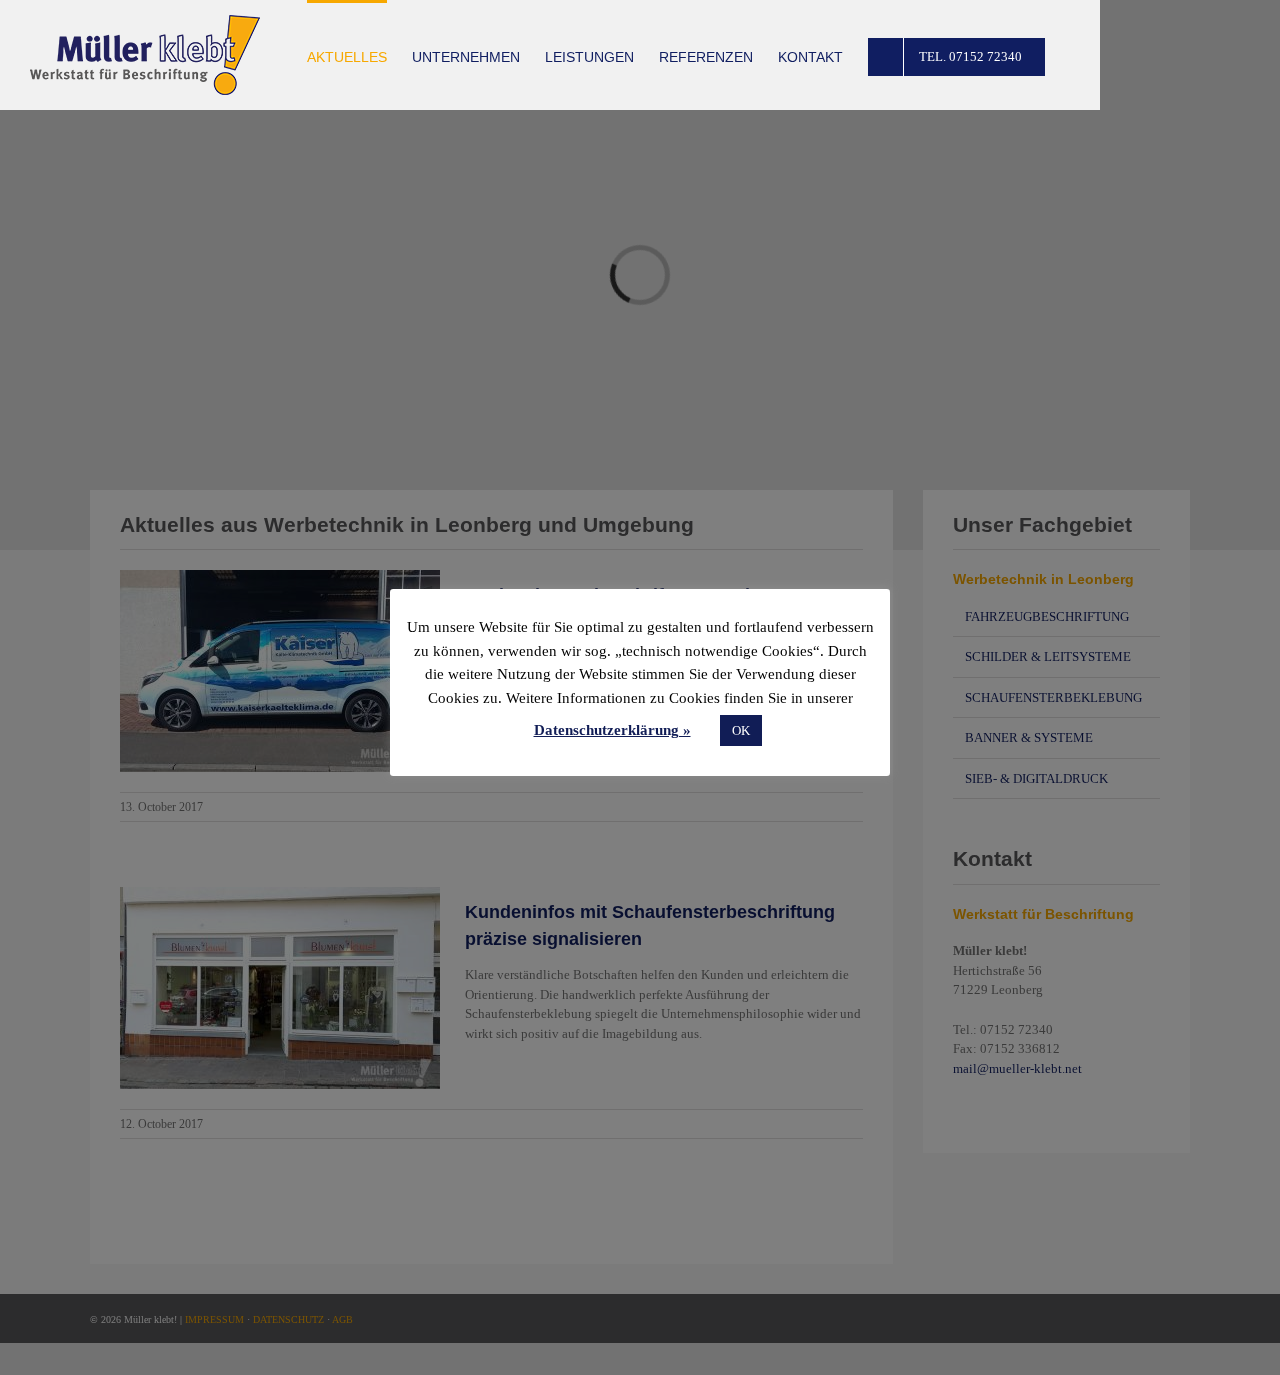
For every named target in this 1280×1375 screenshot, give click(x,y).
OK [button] (741, 730)
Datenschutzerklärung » (612, 730)
